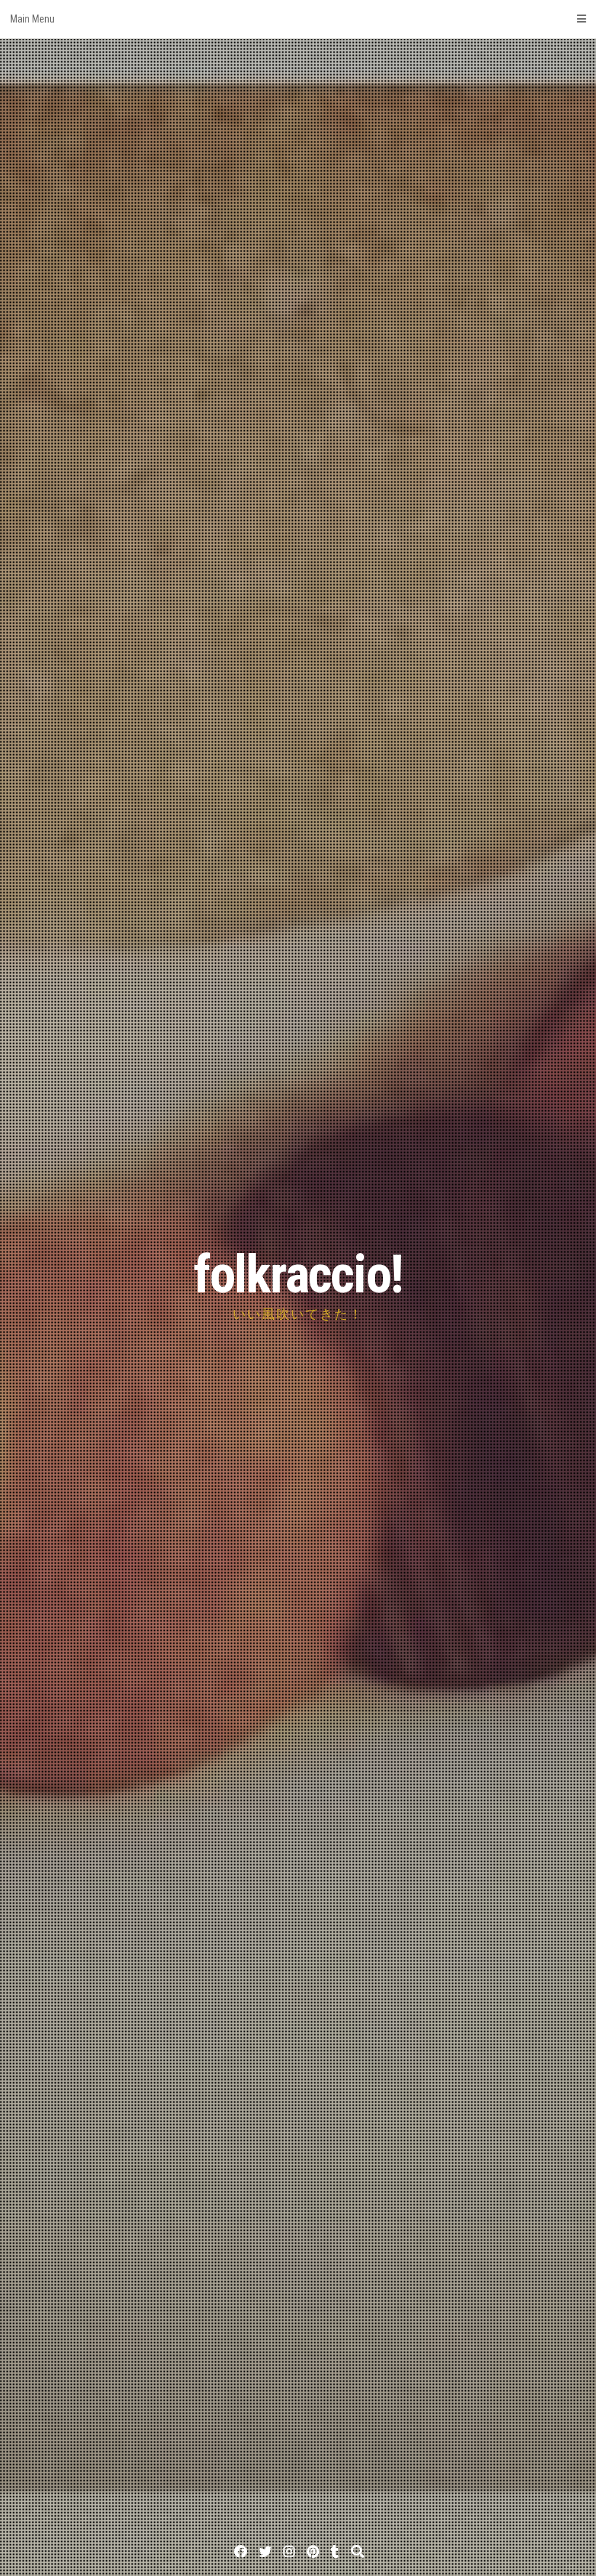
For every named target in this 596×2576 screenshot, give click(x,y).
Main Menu (32, 19)
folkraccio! (298, 1275)
